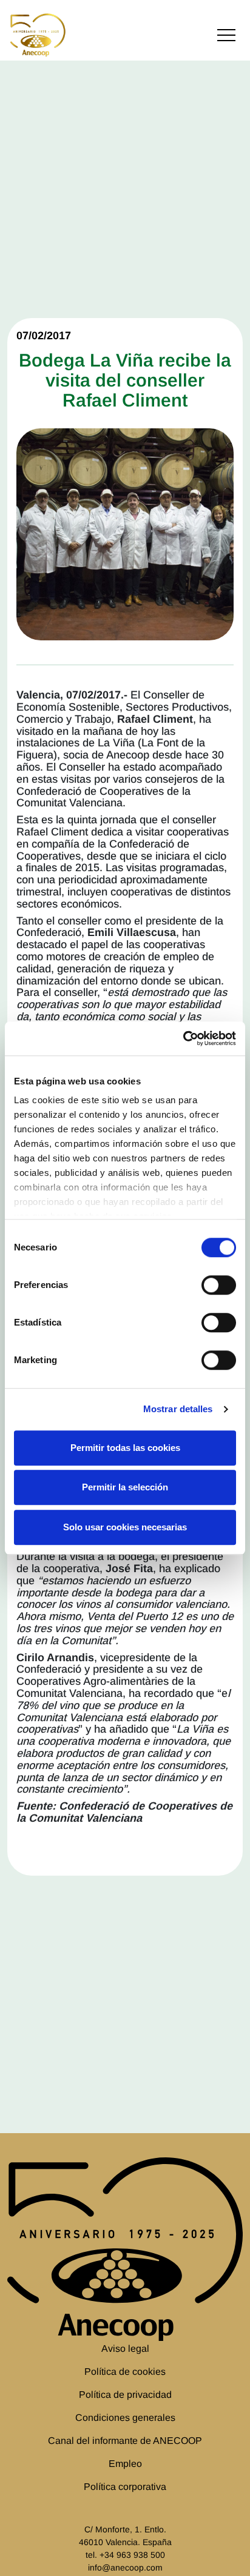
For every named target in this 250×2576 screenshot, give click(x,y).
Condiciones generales (125, 2418)
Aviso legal (125, 2349)
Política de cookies (125, 2372)
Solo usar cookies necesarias (125, 1527)
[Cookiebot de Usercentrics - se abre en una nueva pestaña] (183, 1038)
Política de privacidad (125, 2395)
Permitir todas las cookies (125, 1448)
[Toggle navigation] (226, 35)
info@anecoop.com (125, 2568)
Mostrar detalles (178, 1409)
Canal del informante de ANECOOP (125, 2441)
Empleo (125, 2464)
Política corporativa (125, 2487)
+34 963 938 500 (132, 2555)
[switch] (219, 1285)
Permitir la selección (125, 1487)
